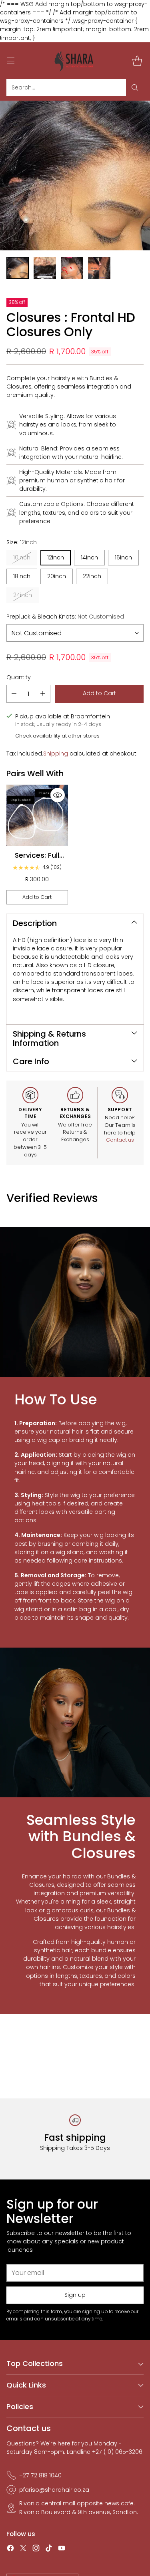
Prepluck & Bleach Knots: (65, 617)
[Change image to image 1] (18, 268)
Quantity (19, 677)
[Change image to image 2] (45, 268)
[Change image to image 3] (72, 268)
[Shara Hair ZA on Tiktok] (49, 2549)
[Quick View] (58, 795)
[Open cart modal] (137, 60)
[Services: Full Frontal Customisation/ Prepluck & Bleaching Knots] (37, 815)
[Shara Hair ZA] (75, 61)
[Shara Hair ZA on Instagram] (36, 2549)
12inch (56, 557)
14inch (89, 557)
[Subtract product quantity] (14, 694)
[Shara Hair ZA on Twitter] (23, 2549)
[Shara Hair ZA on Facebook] (10, 2549)
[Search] (135, 87)
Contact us (120, 1140)
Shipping (56, 754)
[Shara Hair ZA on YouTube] (62, 2549)
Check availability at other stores (57, 736)
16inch (123, 557)
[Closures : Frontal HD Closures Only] (75, 176)
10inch (22, 557)
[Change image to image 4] (99, 268)
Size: (22, 542)
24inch (23, 595)
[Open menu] (11, 60)
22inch (92, 576)
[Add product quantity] (43, 694)
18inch (22, 576)
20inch (57, 576)
